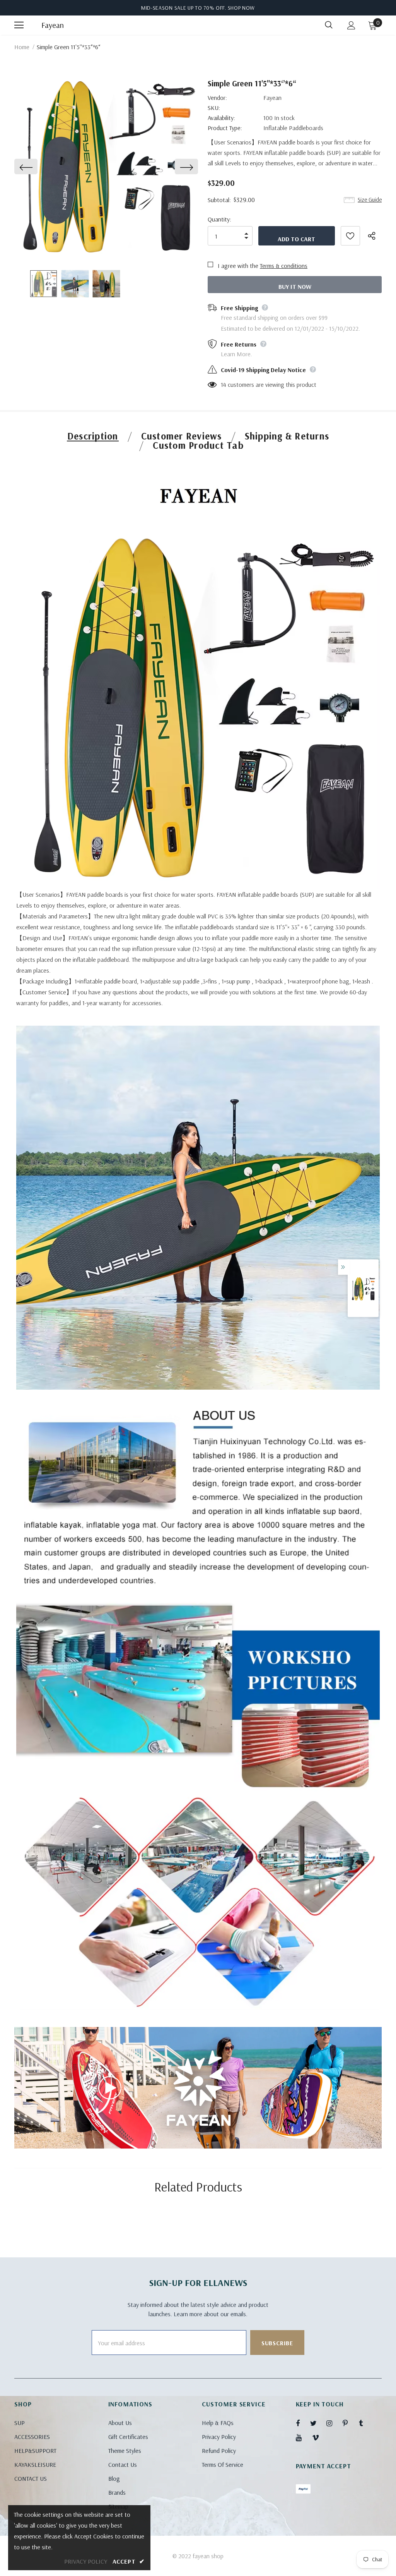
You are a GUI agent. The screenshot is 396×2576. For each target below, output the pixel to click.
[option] (106, 166)
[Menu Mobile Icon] (19, 25)
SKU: (214, 108)
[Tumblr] (366, 2423)
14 (224, 384)
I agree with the (238, 266)
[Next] (186, 166)
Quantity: (219, 219)
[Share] (375, 236)
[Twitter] (317, 2423)
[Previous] (26, 166)
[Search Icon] (329, 25)
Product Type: (225, 128)
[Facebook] (303, 2423)
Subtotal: (219, 200)
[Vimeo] (319, 2437)
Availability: (221, 118)
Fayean (51, 25)
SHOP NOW (242, 8)
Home (22, 47)
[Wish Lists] (350, 236)
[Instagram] (333, 2423)
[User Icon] (351, 25)
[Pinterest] (350, 2423)
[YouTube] (303, 2437)
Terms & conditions (284, 266)
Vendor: (217, 98)
